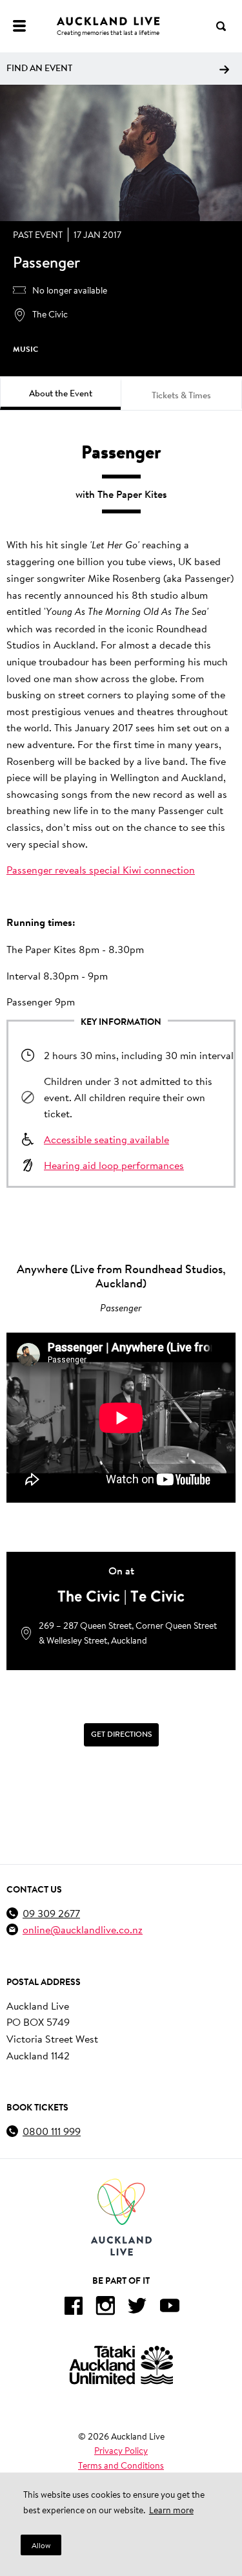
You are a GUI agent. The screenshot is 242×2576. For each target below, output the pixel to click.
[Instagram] (105, 2308)
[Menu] (19, 26)
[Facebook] (73, 2308)
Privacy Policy (121, 2451)
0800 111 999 (52, 2131)
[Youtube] (170, 2308)
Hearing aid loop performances (114, 1165)
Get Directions (121, 1734)
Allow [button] (41, 2545)
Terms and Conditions (121, 2465)
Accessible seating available (106, 1139)
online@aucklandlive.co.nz (83, 1929)
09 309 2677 (51, 1913)
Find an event (39, 68)
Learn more (171, 2510)
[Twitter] (137, 2308)
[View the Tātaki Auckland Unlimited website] (121, 2365)
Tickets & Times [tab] (181, 395)
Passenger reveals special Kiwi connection (101, 869)
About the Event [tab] (61, 393)
